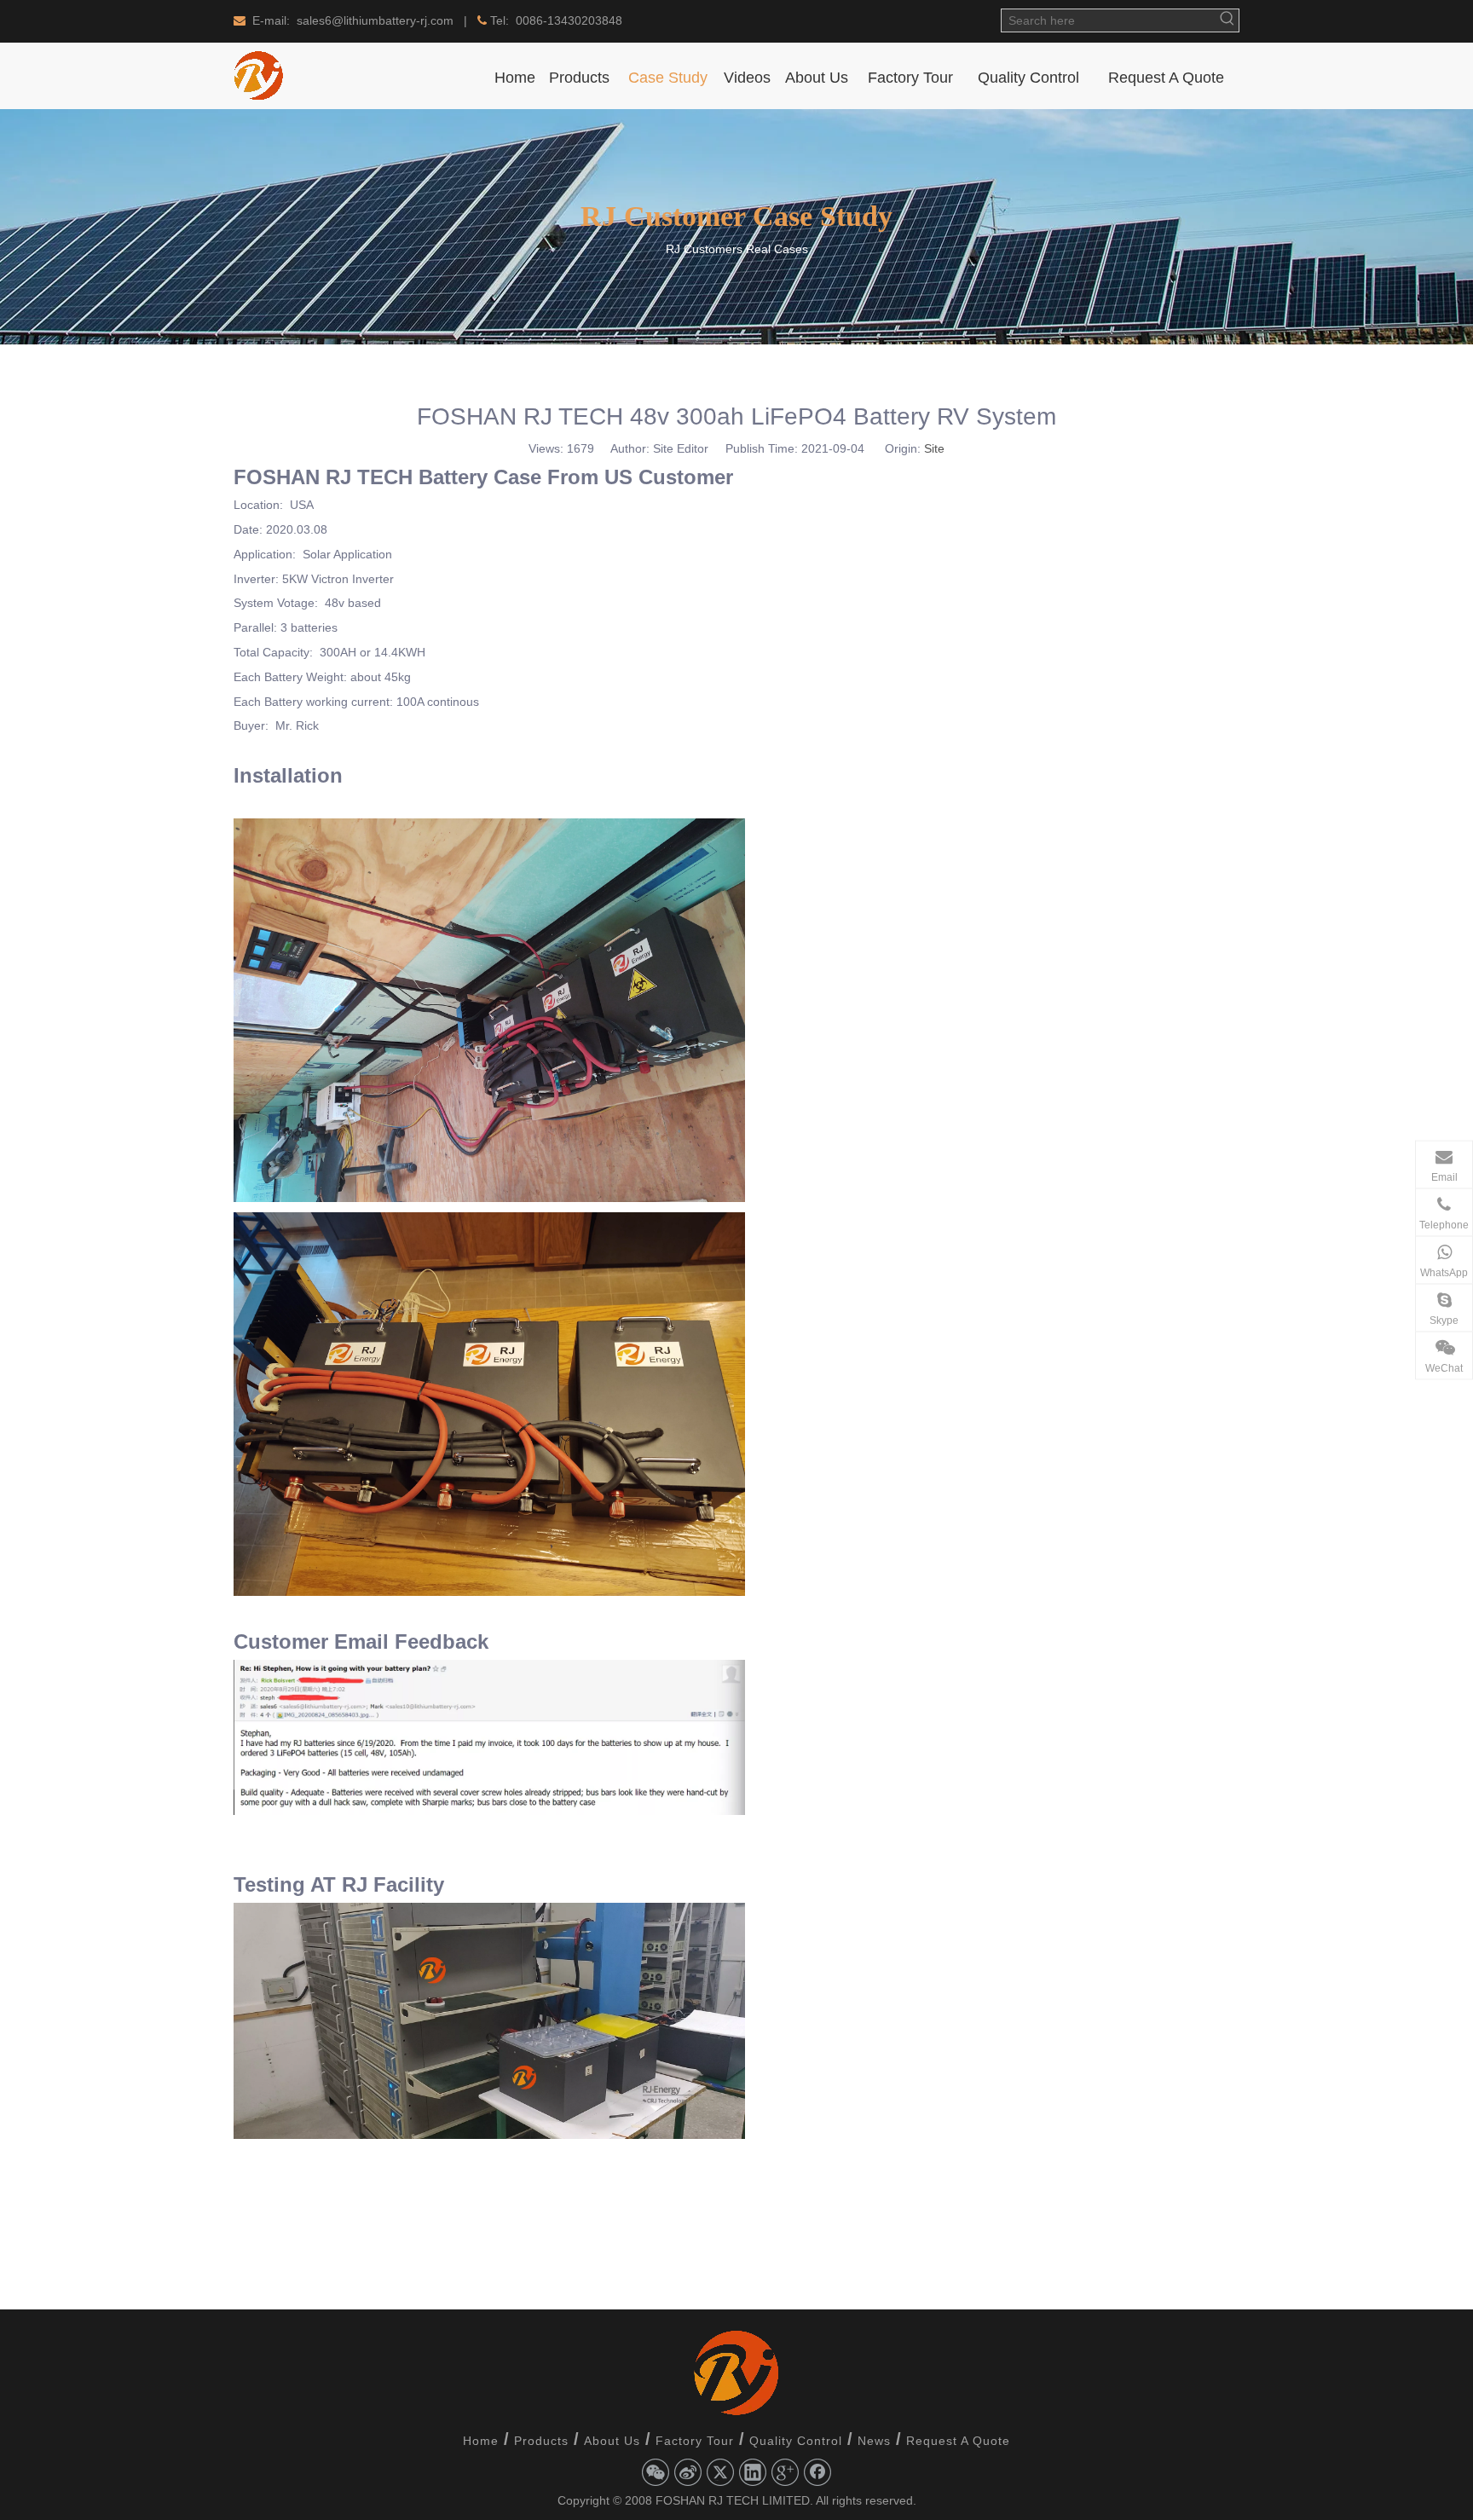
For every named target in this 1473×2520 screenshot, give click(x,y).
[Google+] (785, 2472)
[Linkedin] (753, 2472)
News (874, 2441)
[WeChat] (656, 2472)
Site (934, 448)
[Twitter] (720, 2472)
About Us (612, 2441)
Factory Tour (695, 2441)
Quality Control (796, 2441)
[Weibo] (688, 2472)
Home (481, 2441)
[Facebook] (817, 2472)
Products (541, 2441)
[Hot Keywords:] (1227, 20)
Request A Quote (958, 2441)
